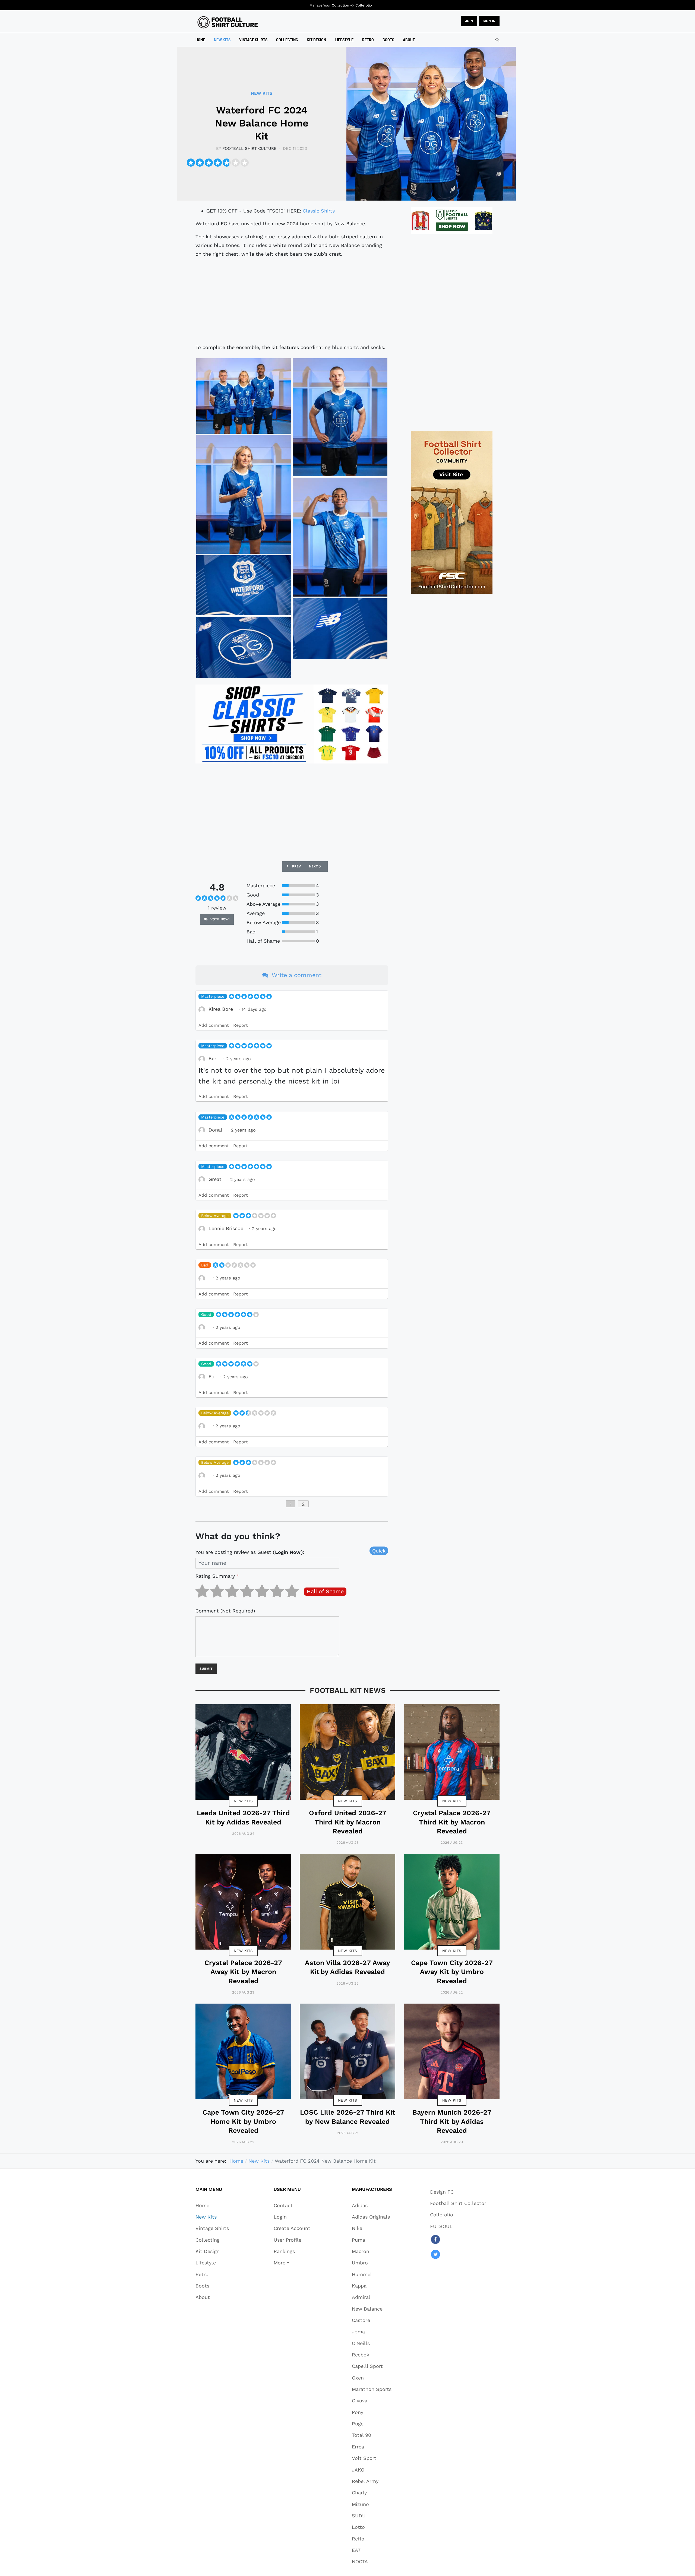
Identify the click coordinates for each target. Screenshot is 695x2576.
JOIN (469, 21)
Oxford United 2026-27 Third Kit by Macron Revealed (348, 1822)
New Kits (243, 1801)
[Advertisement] (292, 301)
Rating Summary (217, 1576)
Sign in (489, 21)
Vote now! (219, 919)
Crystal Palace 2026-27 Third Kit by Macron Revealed (452, 1822)
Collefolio (364, 5)
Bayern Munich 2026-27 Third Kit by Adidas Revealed (452, 2121)
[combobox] (497, 40)
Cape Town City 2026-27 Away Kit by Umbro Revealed (452, 1972)
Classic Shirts (319, 211)
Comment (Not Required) (225, 1611)
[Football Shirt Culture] (228, 22)
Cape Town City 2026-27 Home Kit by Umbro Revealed (243, 2121)
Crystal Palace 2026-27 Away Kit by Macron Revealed (243, 1972)
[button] (292, 2263)
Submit (206, 1669)
